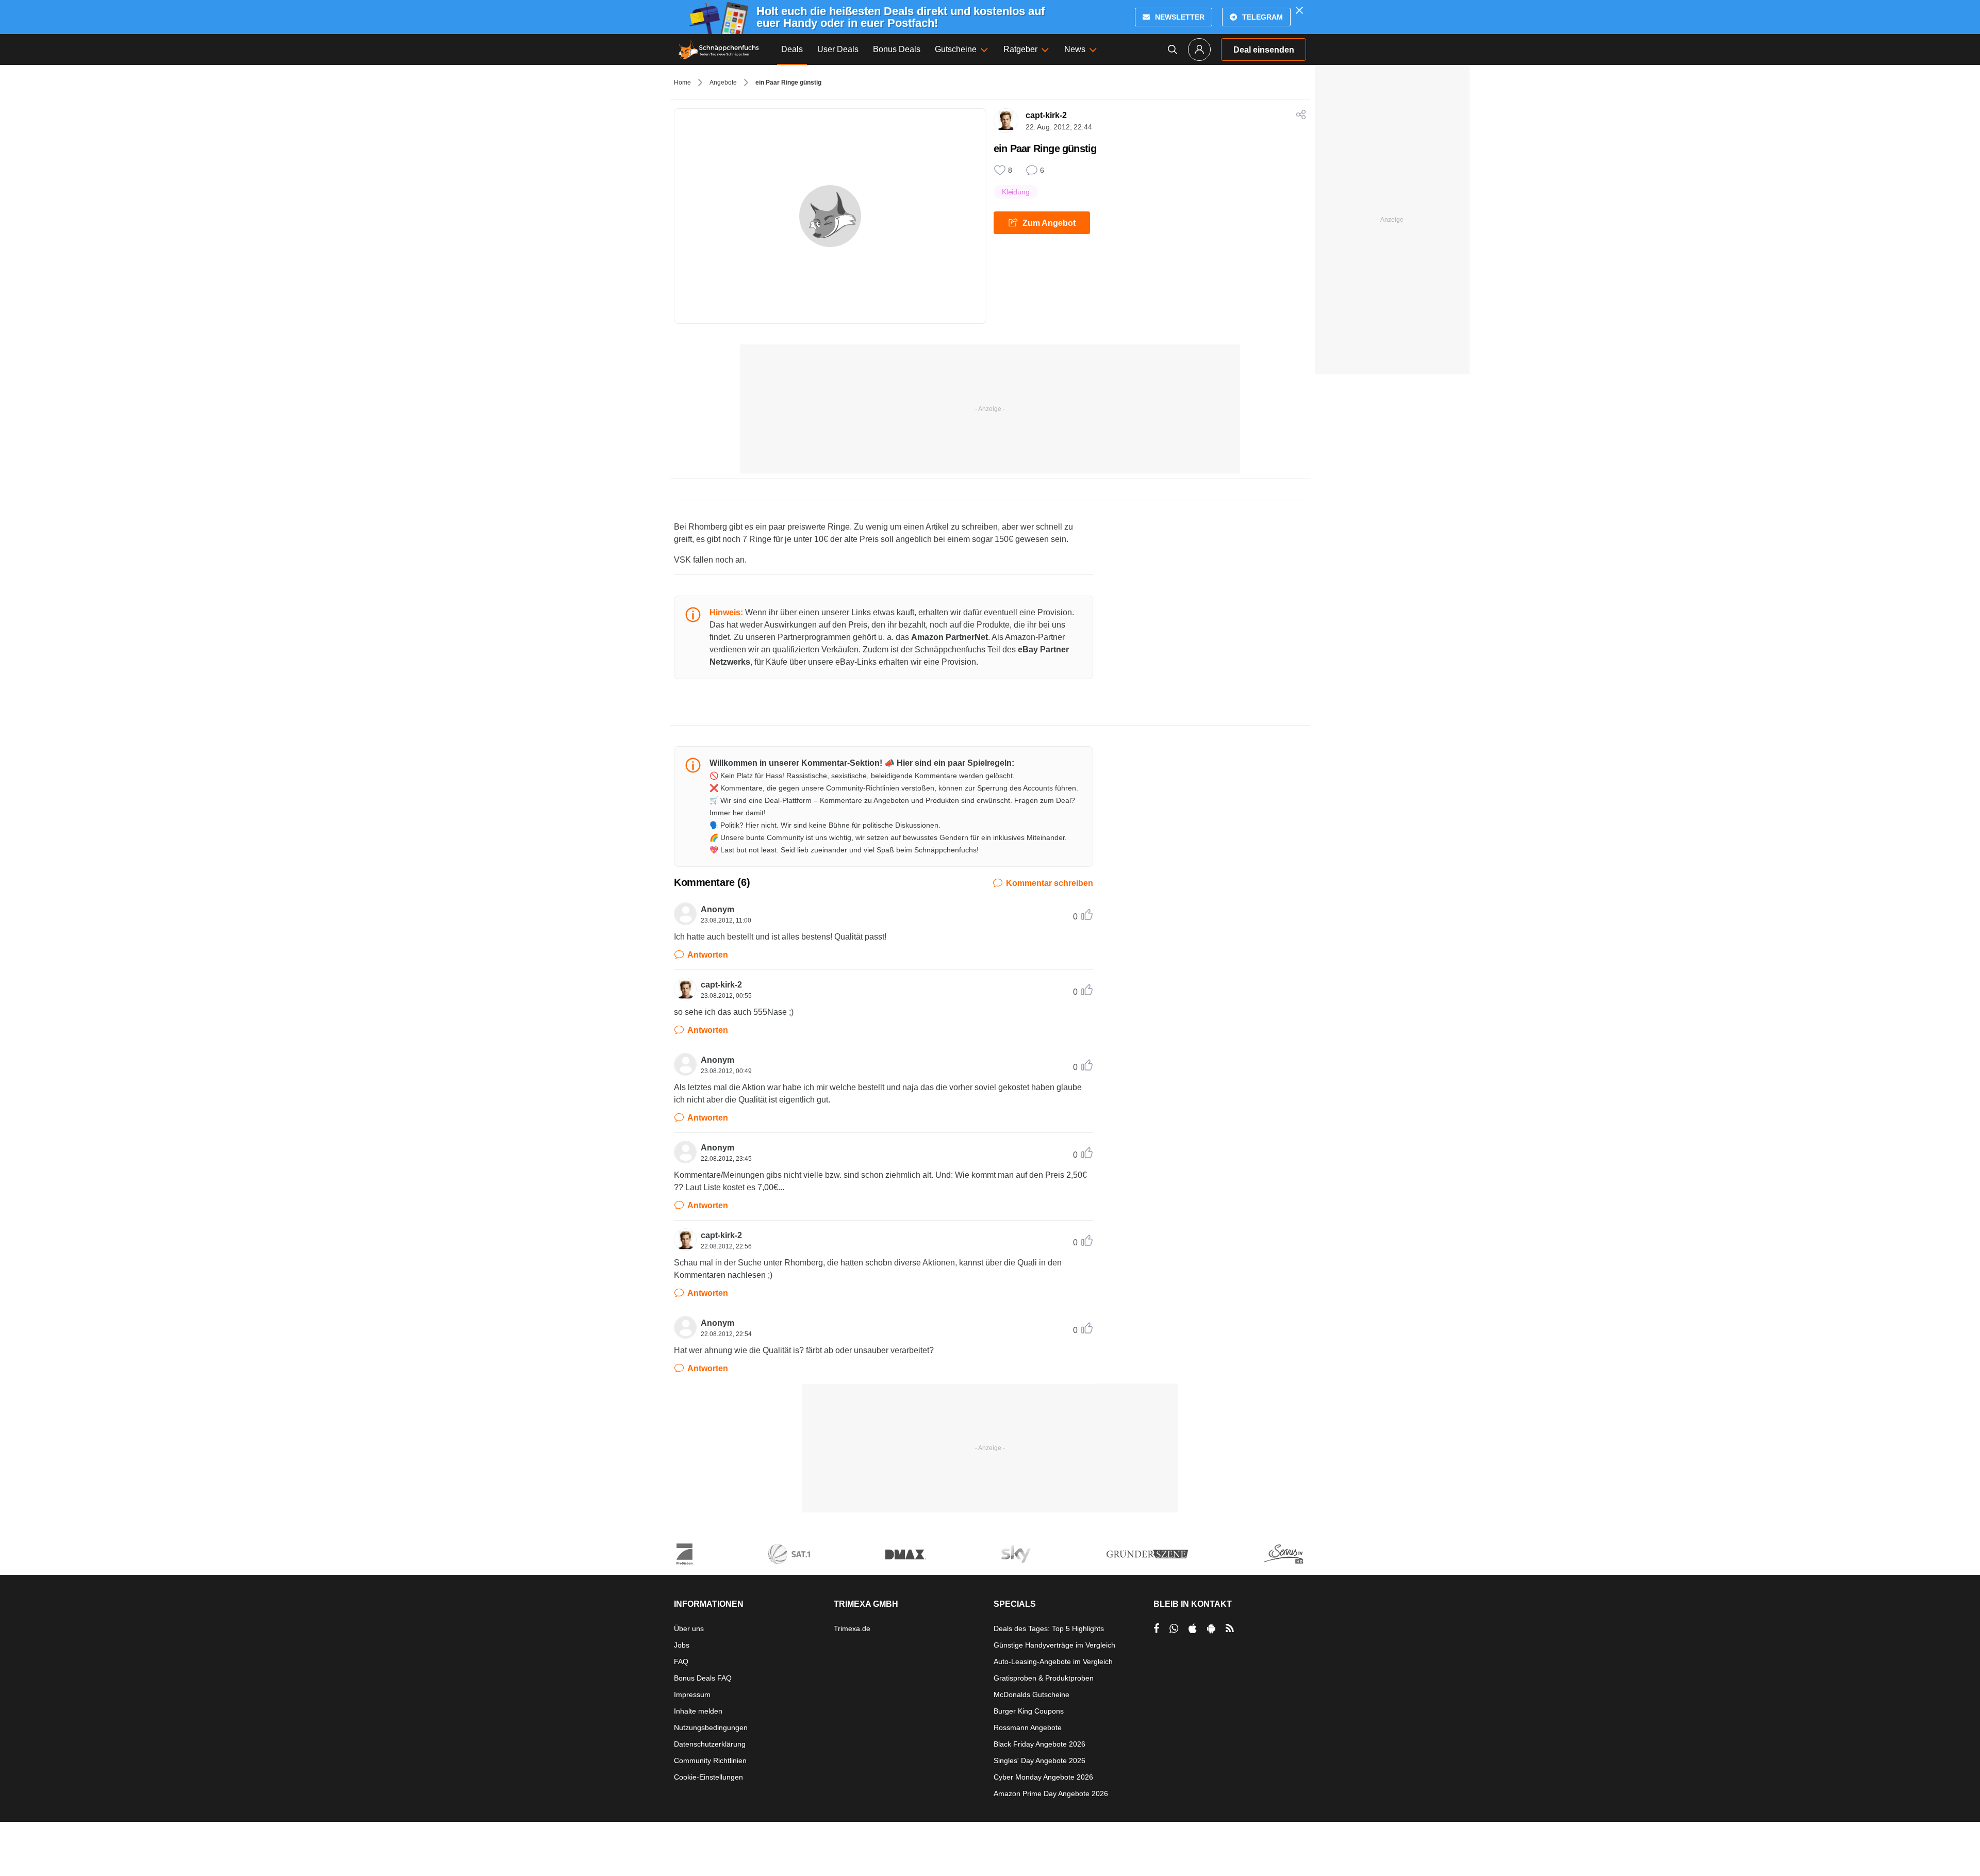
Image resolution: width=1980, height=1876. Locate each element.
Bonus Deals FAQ (703, 1678)
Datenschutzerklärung (710, 1744)
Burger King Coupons (1029, 1711)
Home (682, 83)
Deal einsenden (1264, 50)
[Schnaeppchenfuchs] (719, 50)
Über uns (689, 1628)
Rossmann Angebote (1028, 1727)
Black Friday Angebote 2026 (1039, 1744)
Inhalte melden (698, 1711)
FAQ (681, 1661)
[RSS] (1230, 1628)
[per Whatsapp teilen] (1174, 1628)
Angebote (723, 83)
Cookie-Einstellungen (708, 1777)
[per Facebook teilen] (1156, 1628)
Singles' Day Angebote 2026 (1039, 1760)
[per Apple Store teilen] (1193, 1628)
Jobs (682, 1645)
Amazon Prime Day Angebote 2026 (1051, 1793)
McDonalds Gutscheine (1032, 1694)
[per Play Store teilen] (1211, 1628)
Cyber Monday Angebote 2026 (1043, 1777)
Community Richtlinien (710, 1760)
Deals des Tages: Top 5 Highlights (1049, 1628)
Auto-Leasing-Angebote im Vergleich (1053, 1661)
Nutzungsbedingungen (711, 1727)
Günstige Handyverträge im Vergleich (1054, 1645)
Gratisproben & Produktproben (1044, 1678)
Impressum (692, 1694)
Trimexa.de (852, 1628)
